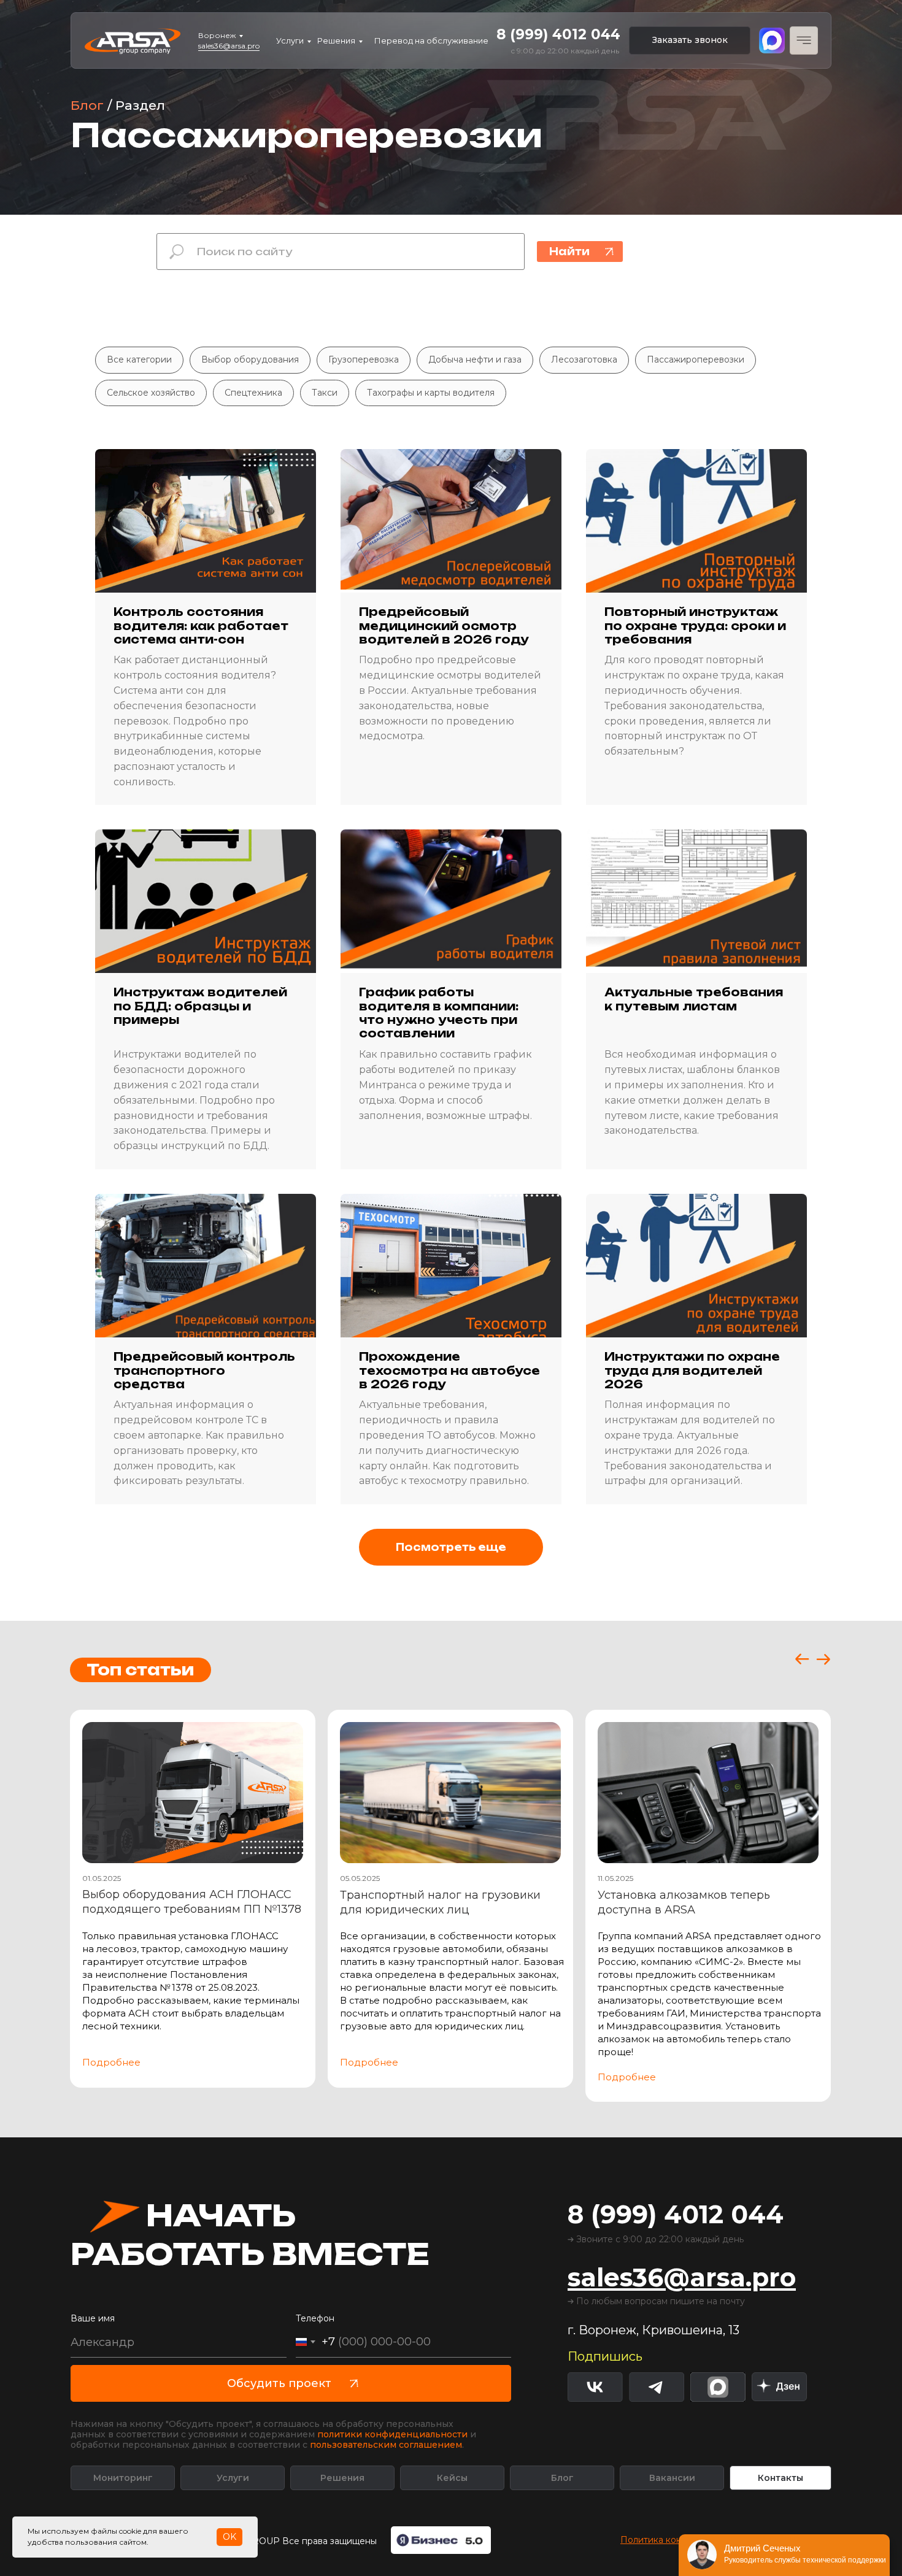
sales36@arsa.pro (229, 46)
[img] (779, 2387)
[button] (690, 40)
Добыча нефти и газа (475, 359)
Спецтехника (253, 393)
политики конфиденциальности (392, 2434)
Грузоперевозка (364, 359)
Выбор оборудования (250, 359)
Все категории (139, 359)
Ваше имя (93, 2318)
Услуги (290, 40)
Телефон (315, 2318)
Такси (325, 393)
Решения (336, 40)
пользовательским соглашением (386, 2445)
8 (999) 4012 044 (558, 34)
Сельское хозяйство (151, 393)
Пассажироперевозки (696, 359)
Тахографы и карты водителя (431, 393)
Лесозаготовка (584, 359)
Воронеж (217, 35)
